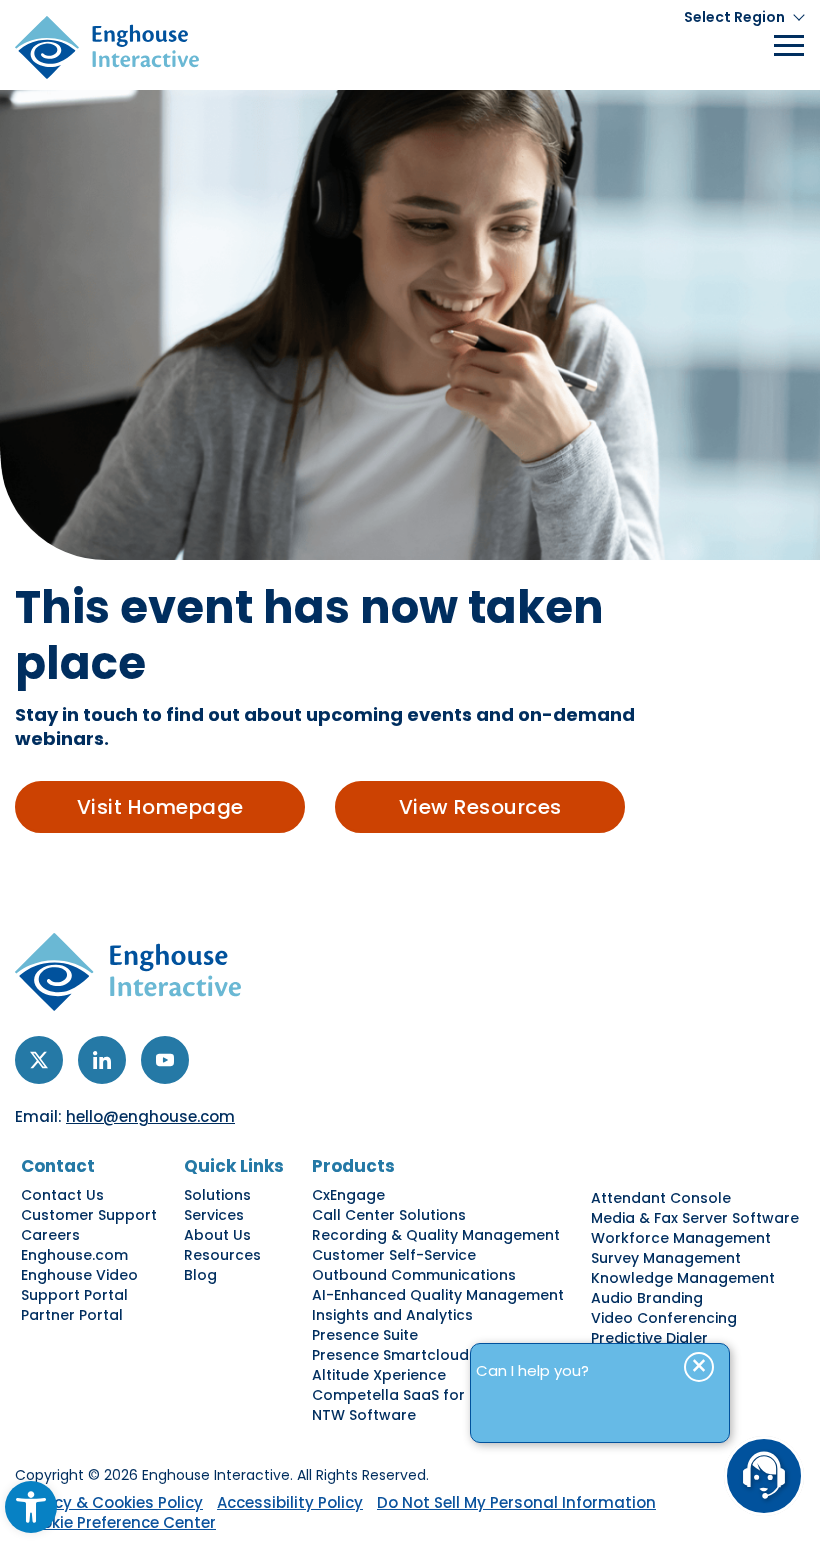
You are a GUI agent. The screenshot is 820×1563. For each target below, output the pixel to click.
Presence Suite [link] (365, 1335)
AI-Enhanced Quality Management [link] (438, 1295)
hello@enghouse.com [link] (150, 1116)
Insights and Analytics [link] (392, 1315)
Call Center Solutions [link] (389, 1215)
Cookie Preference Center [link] (118, 1522)
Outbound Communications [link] (414, 1275)
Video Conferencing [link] (664, 1318)
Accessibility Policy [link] (290, 1502)
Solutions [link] (217, 1195)
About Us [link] (217, 1235)
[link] (31, 1507)
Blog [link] (200, 1275)
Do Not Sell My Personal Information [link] (516, 1502)
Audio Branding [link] (647, 1298)
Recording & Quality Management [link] (436, 1235)
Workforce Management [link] (681, 1238)
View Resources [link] (480, 807)
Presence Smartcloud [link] (390, 1355)
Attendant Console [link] (661, 1198)
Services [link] (214, 1215)
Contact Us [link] (62, 1195)
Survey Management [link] (666, 1258)
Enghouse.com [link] (74, 1255)
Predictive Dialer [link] (649, 1338)
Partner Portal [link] (72, 1315)
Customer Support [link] (89, 1215)
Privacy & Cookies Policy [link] (109, 1502)
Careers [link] (50, 1235)
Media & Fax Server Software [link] (695, 1218)
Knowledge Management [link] (683, 1278)
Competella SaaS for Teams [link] (415, 1395)
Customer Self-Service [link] (394, 1255)
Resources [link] (222, 1255)
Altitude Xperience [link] (379, 1375)
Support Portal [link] (74, 1295)
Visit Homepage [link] (160, 807)
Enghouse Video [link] (79, 1275)
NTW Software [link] (364, 1415)
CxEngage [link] (348, 1195)
